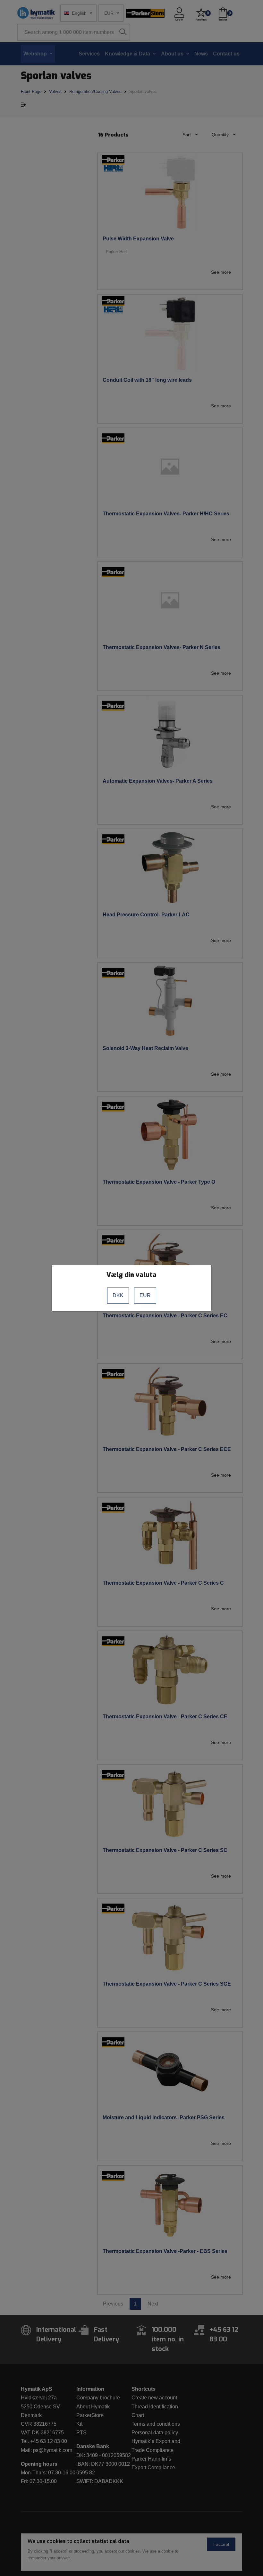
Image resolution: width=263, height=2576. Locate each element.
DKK (118, 1295)
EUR (145, 1295)
